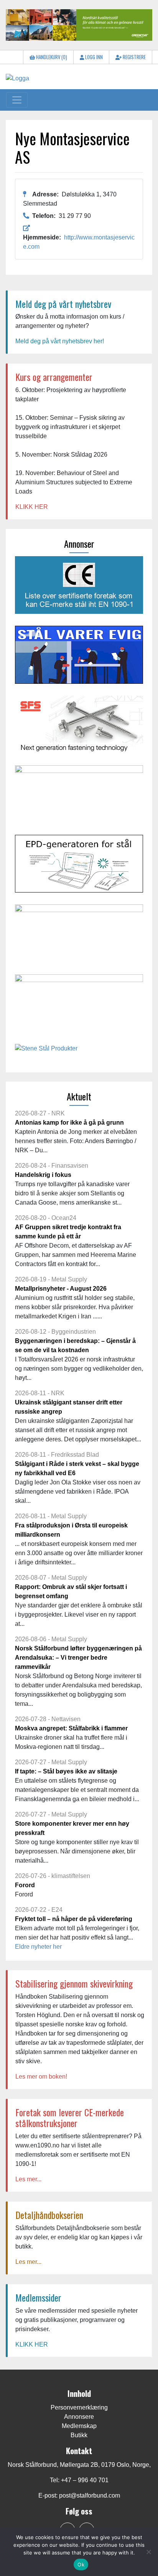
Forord (25, 1885)
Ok (81, 2564)
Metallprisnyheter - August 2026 (61, 1289)
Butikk (79, 2435)
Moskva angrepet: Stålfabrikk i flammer (71, 1728)
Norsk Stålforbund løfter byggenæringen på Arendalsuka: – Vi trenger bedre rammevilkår (78, 1658)
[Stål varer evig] (79, 657)
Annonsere (79, 2417)
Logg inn (93, 57)
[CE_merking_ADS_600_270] (79, 587)
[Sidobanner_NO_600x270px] (79, 727)
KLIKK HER (32, 507)
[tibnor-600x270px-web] (79, 1006)
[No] (148, 2552)
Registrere (134, 57)
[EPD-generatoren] (79, 867)
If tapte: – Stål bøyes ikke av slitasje (66, 1771)
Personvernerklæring (79, 2407)
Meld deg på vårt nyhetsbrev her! (60, 341)
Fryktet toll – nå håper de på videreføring (74, 1919)
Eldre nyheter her (38, 1947)
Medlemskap (79, 2426)
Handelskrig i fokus (43, 1175)
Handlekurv (51, 57)
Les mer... (28, 2179)
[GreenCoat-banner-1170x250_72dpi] (79, 24)
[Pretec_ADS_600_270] (79, 936)
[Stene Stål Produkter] (46, 1051)
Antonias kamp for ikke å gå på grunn (69, 1123)
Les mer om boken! (41, 2077)
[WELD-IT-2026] (79, 797)
